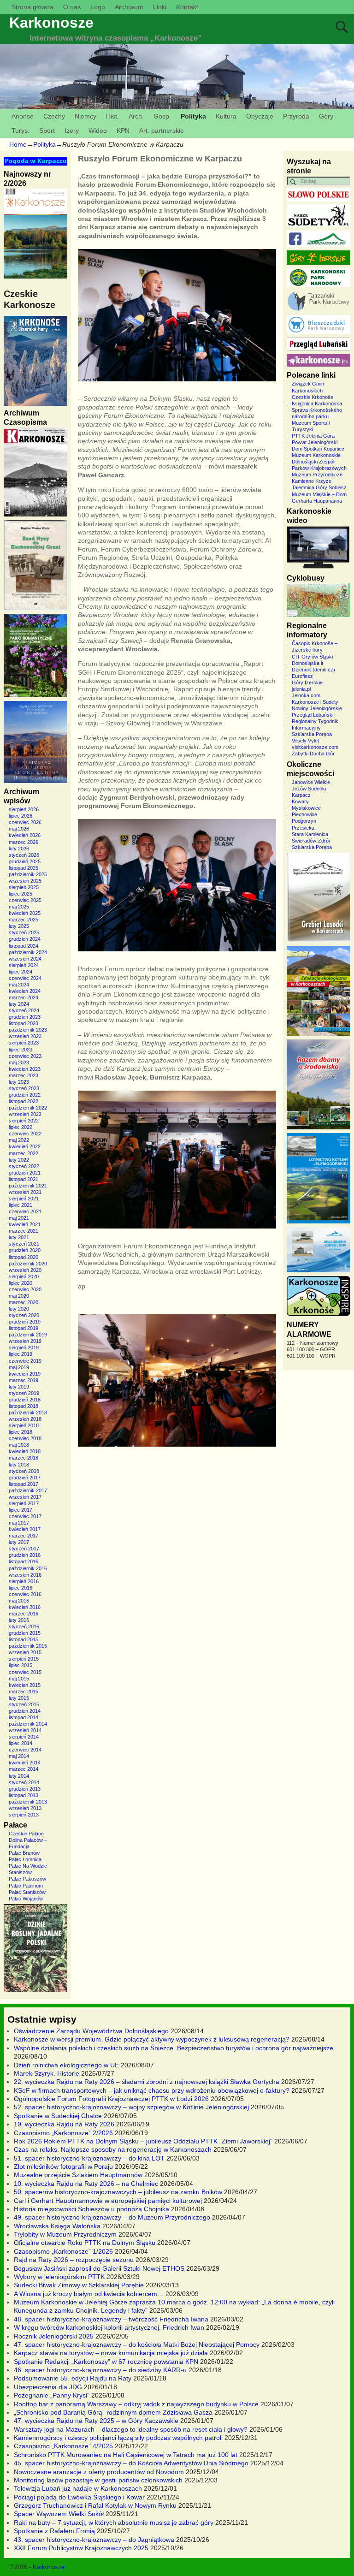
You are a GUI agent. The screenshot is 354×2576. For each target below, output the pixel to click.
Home (18, 144)
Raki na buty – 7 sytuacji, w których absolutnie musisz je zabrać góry (114, 2523)
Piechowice (304, 814)
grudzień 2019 (25, 1322)
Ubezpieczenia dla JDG (48, 2387)
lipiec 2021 (21, 1205)
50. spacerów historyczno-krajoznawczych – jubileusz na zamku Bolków (118, 2192)
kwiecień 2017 (25, 1529)
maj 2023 (19, 1062)
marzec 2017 (24, 1536)
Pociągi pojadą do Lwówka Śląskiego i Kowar (79, 2497)
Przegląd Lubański (313, 715)
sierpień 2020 (24, 1276)
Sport (47, 131)
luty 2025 (19, 926)
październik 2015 (28, 1646)
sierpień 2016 (24, 1581)
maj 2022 (19, 1140)
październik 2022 (28, 1108)
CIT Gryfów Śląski (312, 657)
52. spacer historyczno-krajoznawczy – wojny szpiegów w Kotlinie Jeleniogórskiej (131, 2107)
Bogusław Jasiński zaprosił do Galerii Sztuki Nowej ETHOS (99, 2268)
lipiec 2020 (21, 1283)
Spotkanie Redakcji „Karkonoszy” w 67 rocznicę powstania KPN (106, 2362)
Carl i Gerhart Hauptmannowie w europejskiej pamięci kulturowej (108, 2201)
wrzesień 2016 (25, 1575)
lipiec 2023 (21, 1050)
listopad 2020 (24, 1257)
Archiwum (129, 7)
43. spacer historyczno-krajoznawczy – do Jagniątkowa (94, 2540)
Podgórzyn (304, 821)
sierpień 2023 (24, 1043)
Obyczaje (260, 116)
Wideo (98, 131)
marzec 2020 (24, 1302)
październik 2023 (28, 1030)
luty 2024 (19, 1004)
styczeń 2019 (24, 1393)
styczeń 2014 (24, 1782)
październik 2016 (28, 1568)
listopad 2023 (24, 1023)
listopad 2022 (24, 1101)
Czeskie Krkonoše (313, 397)
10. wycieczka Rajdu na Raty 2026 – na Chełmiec (86, 2184)
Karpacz (301, 795)
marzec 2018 (24, 1458)
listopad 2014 (24, 1717)
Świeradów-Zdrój (311, 841)
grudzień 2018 (25, 1400)
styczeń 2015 (24, 1704)
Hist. (112, 116)
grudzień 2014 (25, 1711)
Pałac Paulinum (26, 1886)
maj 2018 (19, 1445)
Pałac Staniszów (27, 1892)
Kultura (226, 116)
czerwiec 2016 (25, 1594)
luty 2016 (19, 1620)
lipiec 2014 (21, 1743)
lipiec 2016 (21, 1588)
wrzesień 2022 (25, 1114)
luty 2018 (19, 1465)
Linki (160, 7)
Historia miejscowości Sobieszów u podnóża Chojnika (91, 2209)
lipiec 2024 (21, 972)
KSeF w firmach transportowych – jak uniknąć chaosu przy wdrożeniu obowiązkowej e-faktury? (152, 2090)
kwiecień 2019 (25, 1374)
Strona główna (32, 7)
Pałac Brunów (24, 1853)
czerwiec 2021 (25, 1211)
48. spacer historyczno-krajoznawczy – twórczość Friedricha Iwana (111, 2319)
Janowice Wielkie (311, 782)
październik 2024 (28, 952)
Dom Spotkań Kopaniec (318, 449)
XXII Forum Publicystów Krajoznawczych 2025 (81, 2548)
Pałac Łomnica (25, 1859)
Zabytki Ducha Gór (313, 754)
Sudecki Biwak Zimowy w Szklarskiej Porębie (79, 2285)
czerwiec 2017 (25, 1516)
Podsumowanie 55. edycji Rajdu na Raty (73, 2378)
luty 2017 (19, 1542)
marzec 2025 (24, 920)
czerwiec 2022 (25, 1134)
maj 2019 (19, 1367)
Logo (98, 7)
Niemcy (86, 116)
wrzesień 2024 (25, 959)
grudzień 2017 (25, 1478)
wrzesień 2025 (25, 881)
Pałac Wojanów (26, 1899)
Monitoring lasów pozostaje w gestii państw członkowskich (98, 2480)
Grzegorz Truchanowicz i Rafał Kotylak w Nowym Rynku (95, 2505)
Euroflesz (302, 676)
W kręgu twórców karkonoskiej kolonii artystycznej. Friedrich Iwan (109, 2327)
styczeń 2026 (24, 855)
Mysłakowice (306, 808)
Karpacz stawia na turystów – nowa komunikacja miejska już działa (111, 2353)
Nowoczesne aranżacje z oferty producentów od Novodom (99, 2472)
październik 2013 (28, 1802)
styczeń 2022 (24, 1166)
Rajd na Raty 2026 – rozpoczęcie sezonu (74, 2260)
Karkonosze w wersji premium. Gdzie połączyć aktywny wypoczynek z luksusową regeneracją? (152, 2039)
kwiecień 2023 (25, 1069)
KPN (123, 131)
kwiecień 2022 (25, 1146)
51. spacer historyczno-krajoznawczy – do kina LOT (89, 2158)
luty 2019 (19, 1387)
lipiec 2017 (21, 1510)
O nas (72, 7)
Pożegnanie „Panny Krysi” (52, 2395)
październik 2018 (28, 1413)
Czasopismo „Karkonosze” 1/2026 (63, 2251)
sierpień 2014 (24, 1737)
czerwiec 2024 (25, 978)
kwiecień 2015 (25, 1685)
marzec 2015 (24, 1692)
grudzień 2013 (25, 1789)
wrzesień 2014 (25, 1730)
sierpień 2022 (24, 1121)
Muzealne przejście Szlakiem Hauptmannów (78, 2175)
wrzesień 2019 (25, 1341)
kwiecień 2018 (25, 1451)
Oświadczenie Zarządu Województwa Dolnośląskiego (91, 2031)
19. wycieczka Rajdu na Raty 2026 (64, 2124)
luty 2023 (19, 1082)
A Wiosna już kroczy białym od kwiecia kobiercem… (89, 2294)
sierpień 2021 (24, 1199)
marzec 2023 (24, 1075)
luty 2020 (19, 1309)
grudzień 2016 (25, 1555)
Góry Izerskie (307, 683)
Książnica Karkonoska (317, 404)
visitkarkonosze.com (315, 747)
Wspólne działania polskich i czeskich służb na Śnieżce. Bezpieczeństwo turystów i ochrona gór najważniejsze (174, 2048)
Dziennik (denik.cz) (313, 670)
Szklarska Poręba (312, 734)
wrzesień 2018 (25, 1419)
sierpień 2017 (24, 1503)
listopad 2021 (24, 1179)
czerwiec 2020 (25, 1289)
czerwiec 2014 (25, 1750)
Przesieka (303, 828)
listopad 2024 (24, 946)
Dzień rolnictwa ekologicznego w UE (66, 2065)
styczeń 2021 (24, 1244)
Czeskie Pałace (26, 1834)
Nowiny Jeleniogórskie (317, 708)
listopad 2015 (24, 1639)
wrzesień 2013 (25, 1808)
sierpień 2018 (24, 1425)
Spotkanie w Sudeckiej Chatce (58, 2116)
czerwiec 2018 (25, 1438)
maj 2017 (19, 1523)
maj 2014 (19, 1756)
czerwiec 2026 (25, 822)
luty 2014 (19, 1776)
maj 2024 (19, 985)
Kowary (300, 801)
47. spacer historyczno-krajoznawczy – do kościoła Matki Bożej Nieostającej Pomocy (137, 2345)
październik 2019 (28, 1335)
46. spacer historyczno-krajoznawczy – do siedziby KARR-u (100, 2370)
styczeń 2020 (24, 1315)
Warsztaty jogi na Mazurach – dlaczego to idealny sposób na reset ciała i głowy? (131, 2429)
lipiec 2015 (21, 1665)
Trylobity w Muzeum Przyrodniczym (65, 2234)
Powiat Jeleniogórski (315, 442)
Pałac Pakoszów (27, 1879)
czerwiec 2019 (25, 1361)
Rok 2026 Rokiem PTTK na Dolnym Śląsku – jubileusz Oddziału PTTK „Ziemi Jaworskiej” (143, 2141)
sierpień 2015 (24, 1659)
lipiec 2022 (21, 1127)
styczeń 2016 (24, 1626)
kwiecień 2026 (25, 835)
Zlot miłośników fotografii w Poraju (63, 2166)
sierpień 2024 (24, 965)
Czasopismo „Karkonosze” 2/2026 (63, 2133)
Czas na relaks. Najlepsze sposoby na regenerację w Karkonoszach (113, 2149)
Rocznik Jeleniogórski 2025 (54, 2336)
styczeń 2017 (24, 1549)
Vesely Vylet (305, 741)
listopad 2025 (24, 868)
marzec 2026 (24, 842)
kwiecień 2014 (25, 1763)
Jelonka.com (306, 695)
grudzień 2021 (25, 1173)
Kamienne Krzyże (312, 481)
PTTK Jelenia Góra (313, 436)
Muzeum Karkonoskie (316, 455)
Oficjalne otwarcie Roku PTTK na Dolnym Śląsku (85, 2243)
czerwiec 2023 (25, 1056)
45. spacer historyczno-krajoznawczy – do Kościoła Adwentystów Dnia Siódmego (131, 2463)
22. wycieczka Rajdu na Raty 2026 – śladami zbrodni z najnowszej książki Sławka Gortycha (147, 2082)
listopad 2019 (24, 1328)
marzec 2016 (24, 1614)
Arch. (136, 116)
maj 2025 (19, 907)
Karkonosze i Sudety (315, 702)
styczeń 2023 (24, 1088)
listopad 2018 (24, 1406)
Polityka (193, 116)
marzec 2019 (24, 1380)
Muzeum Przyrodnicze (317, 475)
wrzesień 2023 (25, 1036)
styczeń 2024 (24, 1010)
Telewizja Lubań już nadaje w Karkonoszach (78, 2488)
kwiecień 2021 (25, 1224)
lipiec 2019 (21, 1354)
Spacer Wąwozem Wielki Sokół (59, 2514)
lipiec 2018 (21, 1432)
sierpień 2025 (24, 887)
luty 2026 (19, 849)
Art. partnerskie (162, 131)
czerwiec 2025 (25, 900)
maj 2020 (19, 1296)
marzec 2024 (24, 997)
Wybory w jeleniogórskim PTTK (59, 2277)
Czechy (54, 116)
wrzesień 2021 (25, 1192)
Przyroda (296, 116)
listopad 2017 (24, 1484)
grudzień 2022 (25, 1095)
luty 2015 (19, 1698)
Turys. (21, 131)
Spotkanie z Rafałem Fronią (54, 2531)
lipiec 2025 (21, 894)
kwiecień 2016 (25, 1607)
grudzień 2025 (25, 861)
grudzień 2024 (25, 939)
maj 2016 (19, 1601)
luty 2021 (19, 1237)
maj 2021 (19, 1218)
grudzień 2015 (25, 1633)
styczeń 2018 (24, 1471)
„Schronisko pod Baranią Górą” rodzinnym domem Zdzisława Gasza (113, 2412)
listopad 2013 (24, 1795)
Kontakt (187, 7)
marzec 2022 (24, 1153)
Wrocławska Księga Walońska (57, 2226)
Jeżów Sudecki (309, 789)
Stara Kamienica (310, 834)
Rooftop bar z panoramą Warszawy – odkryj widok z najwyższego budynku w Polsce (136, 2404)
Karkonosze (51, 23)
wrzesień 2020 (25, 1270)
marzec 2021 (24, 1231)
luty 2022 (19, 1160)
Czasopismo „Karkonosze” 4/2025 (63, 2446)
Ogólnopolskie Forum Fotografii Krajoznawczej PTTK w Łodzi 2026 (111, 2099)
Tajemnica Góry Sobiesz (319, 487)
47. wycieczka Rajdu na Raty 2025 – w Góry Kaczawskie (96, 2421)
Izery (72, 131)
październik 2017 (28, 1490)
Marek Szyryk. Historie (47, 2073)
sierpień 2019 (24, 1347)
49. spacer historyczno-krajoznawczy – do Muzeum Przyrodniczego (112, 2217)
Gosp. (162, 116)
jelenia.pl (301, 689)
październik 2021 (28, 1186)
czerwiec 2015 (25, 1672)
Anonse (23, 116)
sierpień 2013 (24, 1815)
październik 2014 (28, 1724)
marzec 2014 (24, 1769)
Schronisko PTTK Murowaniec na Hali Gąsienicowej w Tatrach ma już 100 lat (126, 2455)
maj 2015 (19, 1679)
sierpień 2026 (24, 809)
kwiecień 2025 (25, 913)
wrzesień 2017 (25, 1497)
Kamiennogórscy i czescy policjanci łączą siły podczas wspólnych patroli (118, 2438)
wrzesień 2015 (25, 1652)
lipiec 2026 (21, 816)
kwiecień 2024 (25, 991)
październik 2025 (28, 874)
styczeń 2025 (24, 932)
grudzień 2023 (25, 1017)
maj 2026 (19, 829)
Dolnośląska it (307, 663)
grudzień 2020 (25, 1250)
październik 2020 (28, 1264)
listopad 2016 (24, 1561)
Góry (326, 116)
